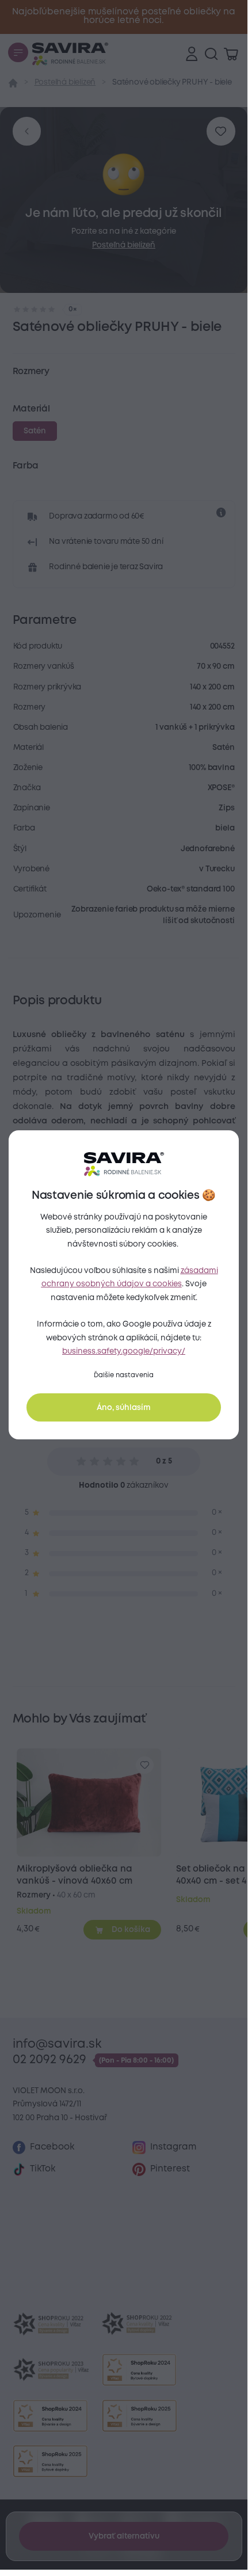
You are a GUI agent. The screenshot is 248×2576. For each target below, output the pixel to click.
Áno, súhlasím (124, 1408)
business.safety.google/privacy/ (124, 1351)
